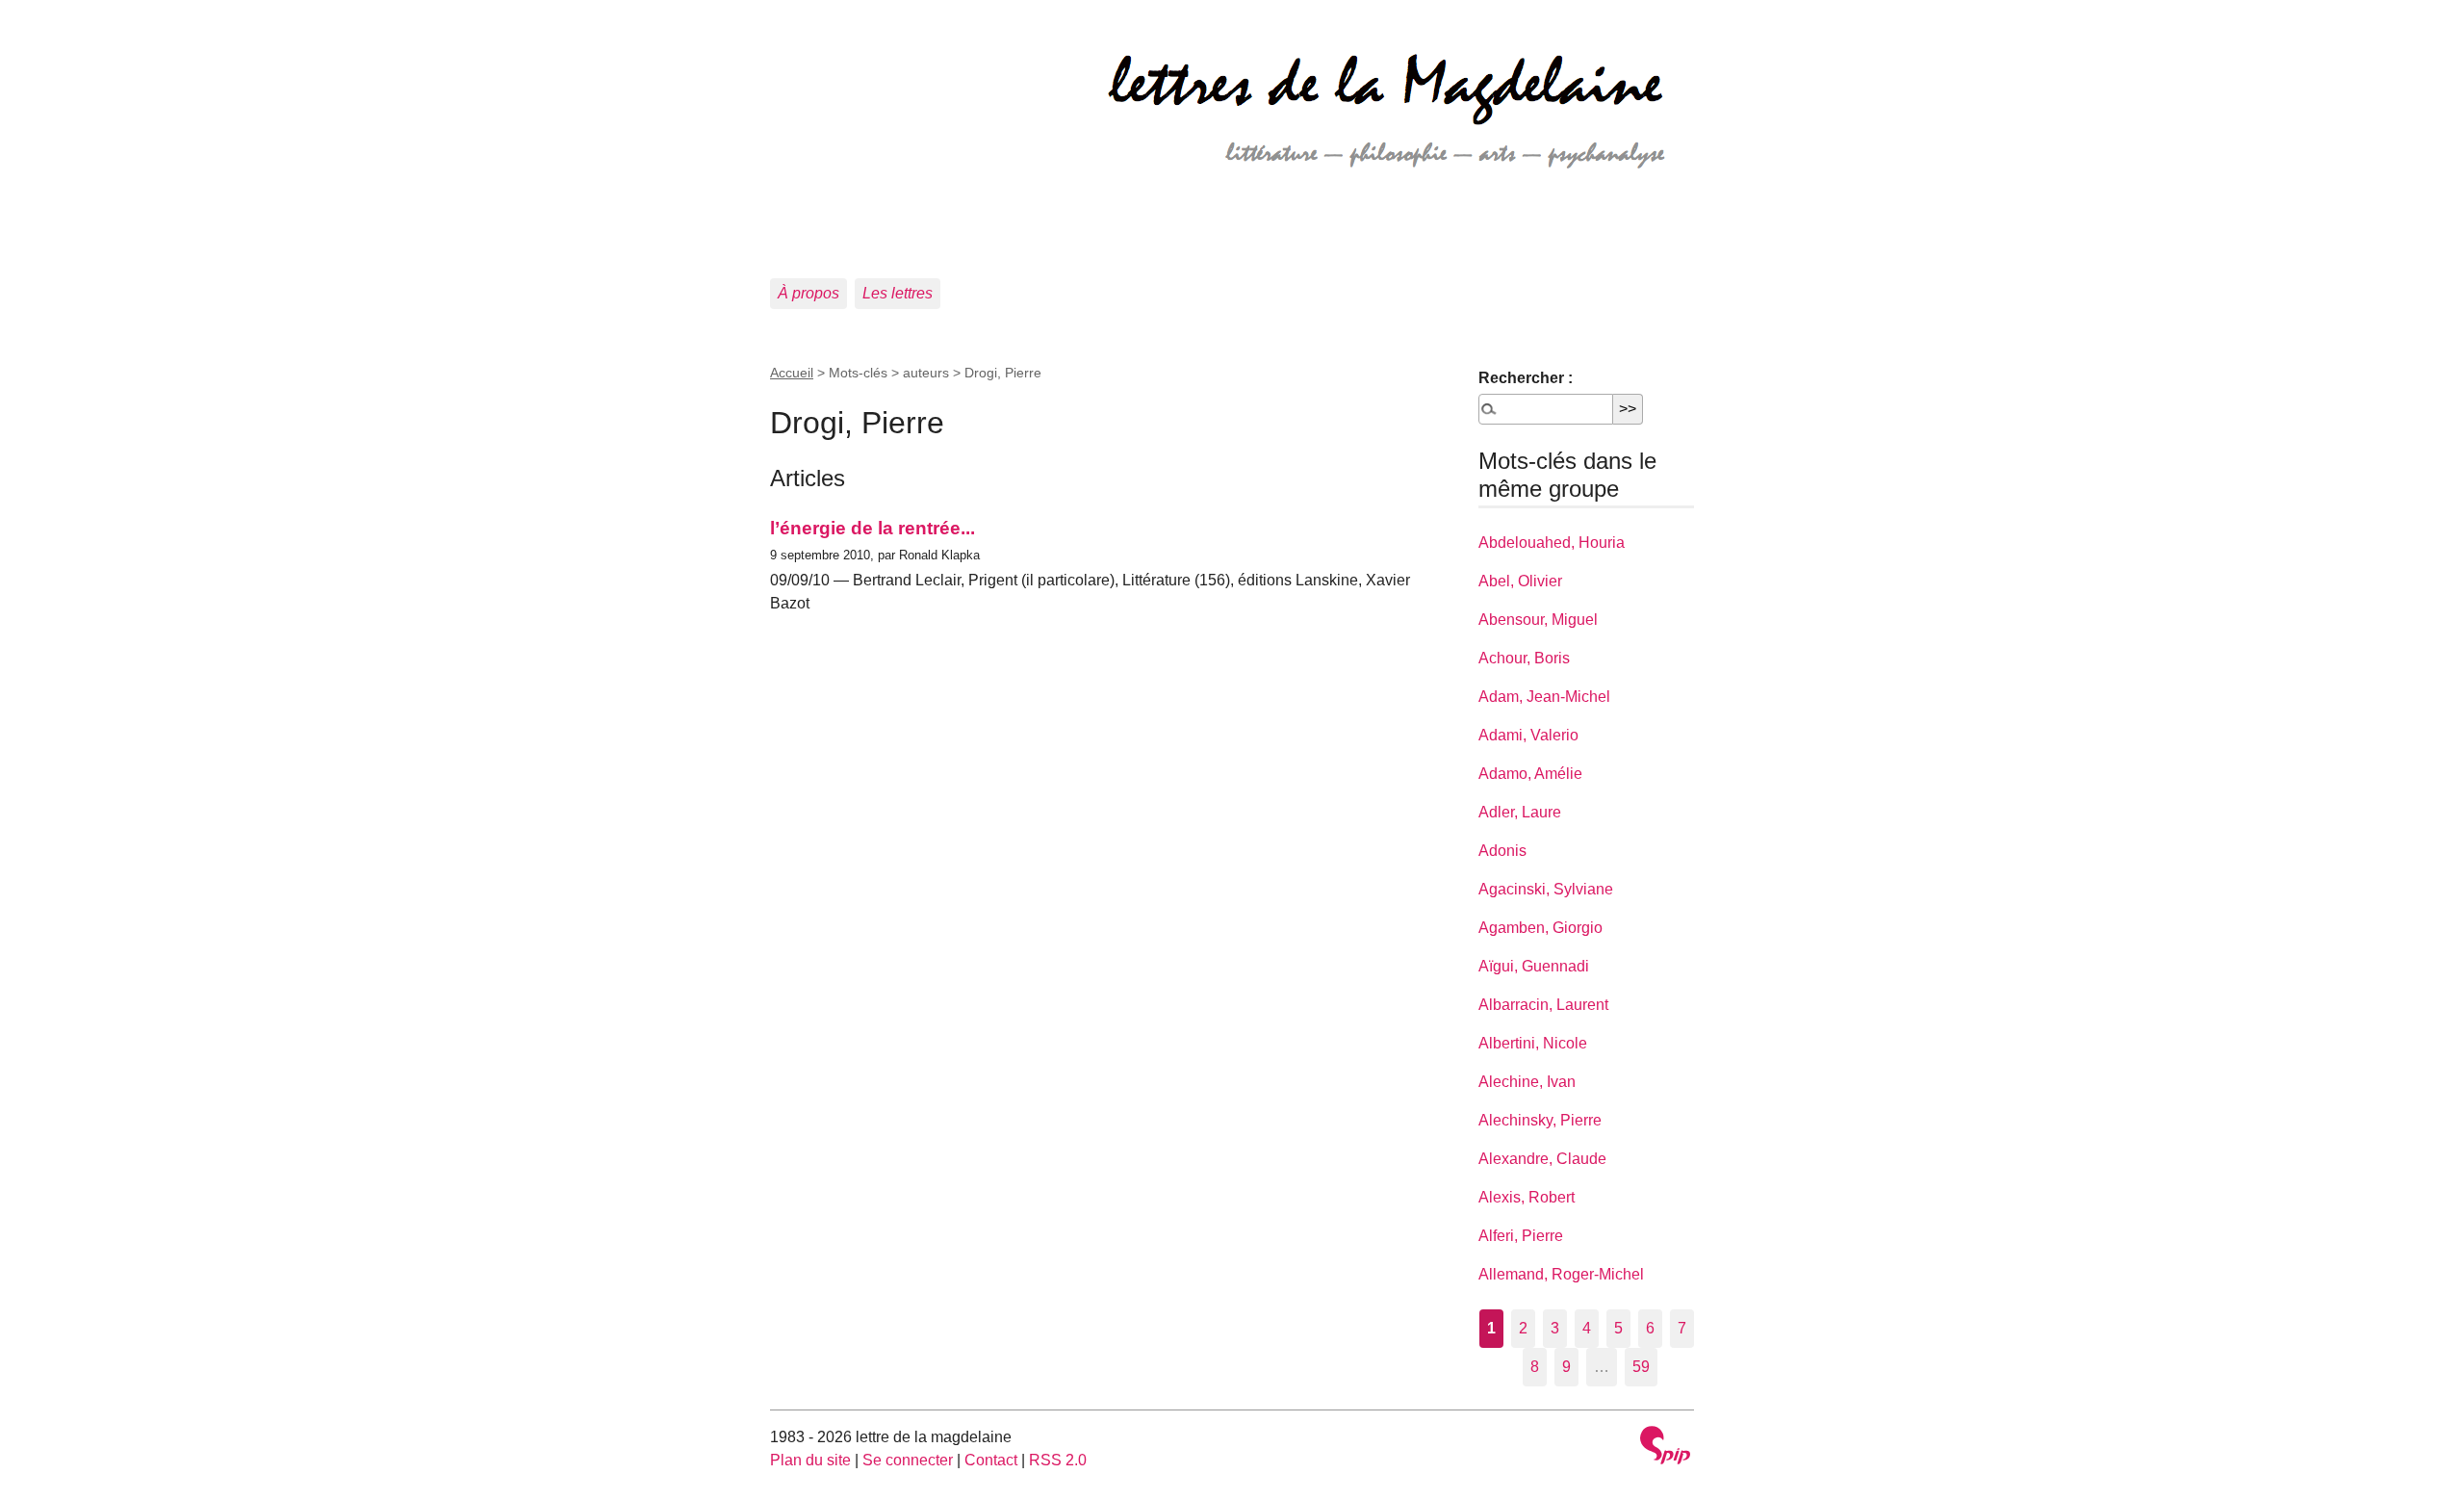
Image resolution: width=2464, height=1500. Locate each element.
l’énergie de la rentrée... (873, 528)
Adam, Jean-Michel (1544, 697)
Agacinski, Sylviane (1546, 889)
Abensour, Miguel (1538, 620)
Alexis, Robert (1527, 1197)
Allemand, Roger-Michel (1561, 1274)
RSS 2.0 (1058, 1460)
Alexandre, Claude (1542, 1159)
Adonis (1502, 851)
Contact (991, 1460)
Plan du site (810, 1460)
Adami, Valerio (1528, 735)
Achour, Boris (1524, 658)
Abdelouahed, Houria (1552, 543)
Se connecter (908, 1460)
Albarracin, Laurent (1543, 1005)
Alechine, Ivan (1527, 1082)
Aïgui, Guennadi (1534, 966)
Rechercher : (1526, 378)
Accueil (792, 373)
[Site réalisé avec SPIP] (1665, 1448)
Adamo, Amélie (1530, 774)
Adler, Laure (1520, 812)
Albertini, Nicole (1533, 1043)
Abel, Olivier (1520, 581)
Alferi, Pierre (1521, 1236)
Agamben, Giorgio (1540, 928)
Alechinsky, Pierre (1540, 1120)
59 (1641, 1367)
